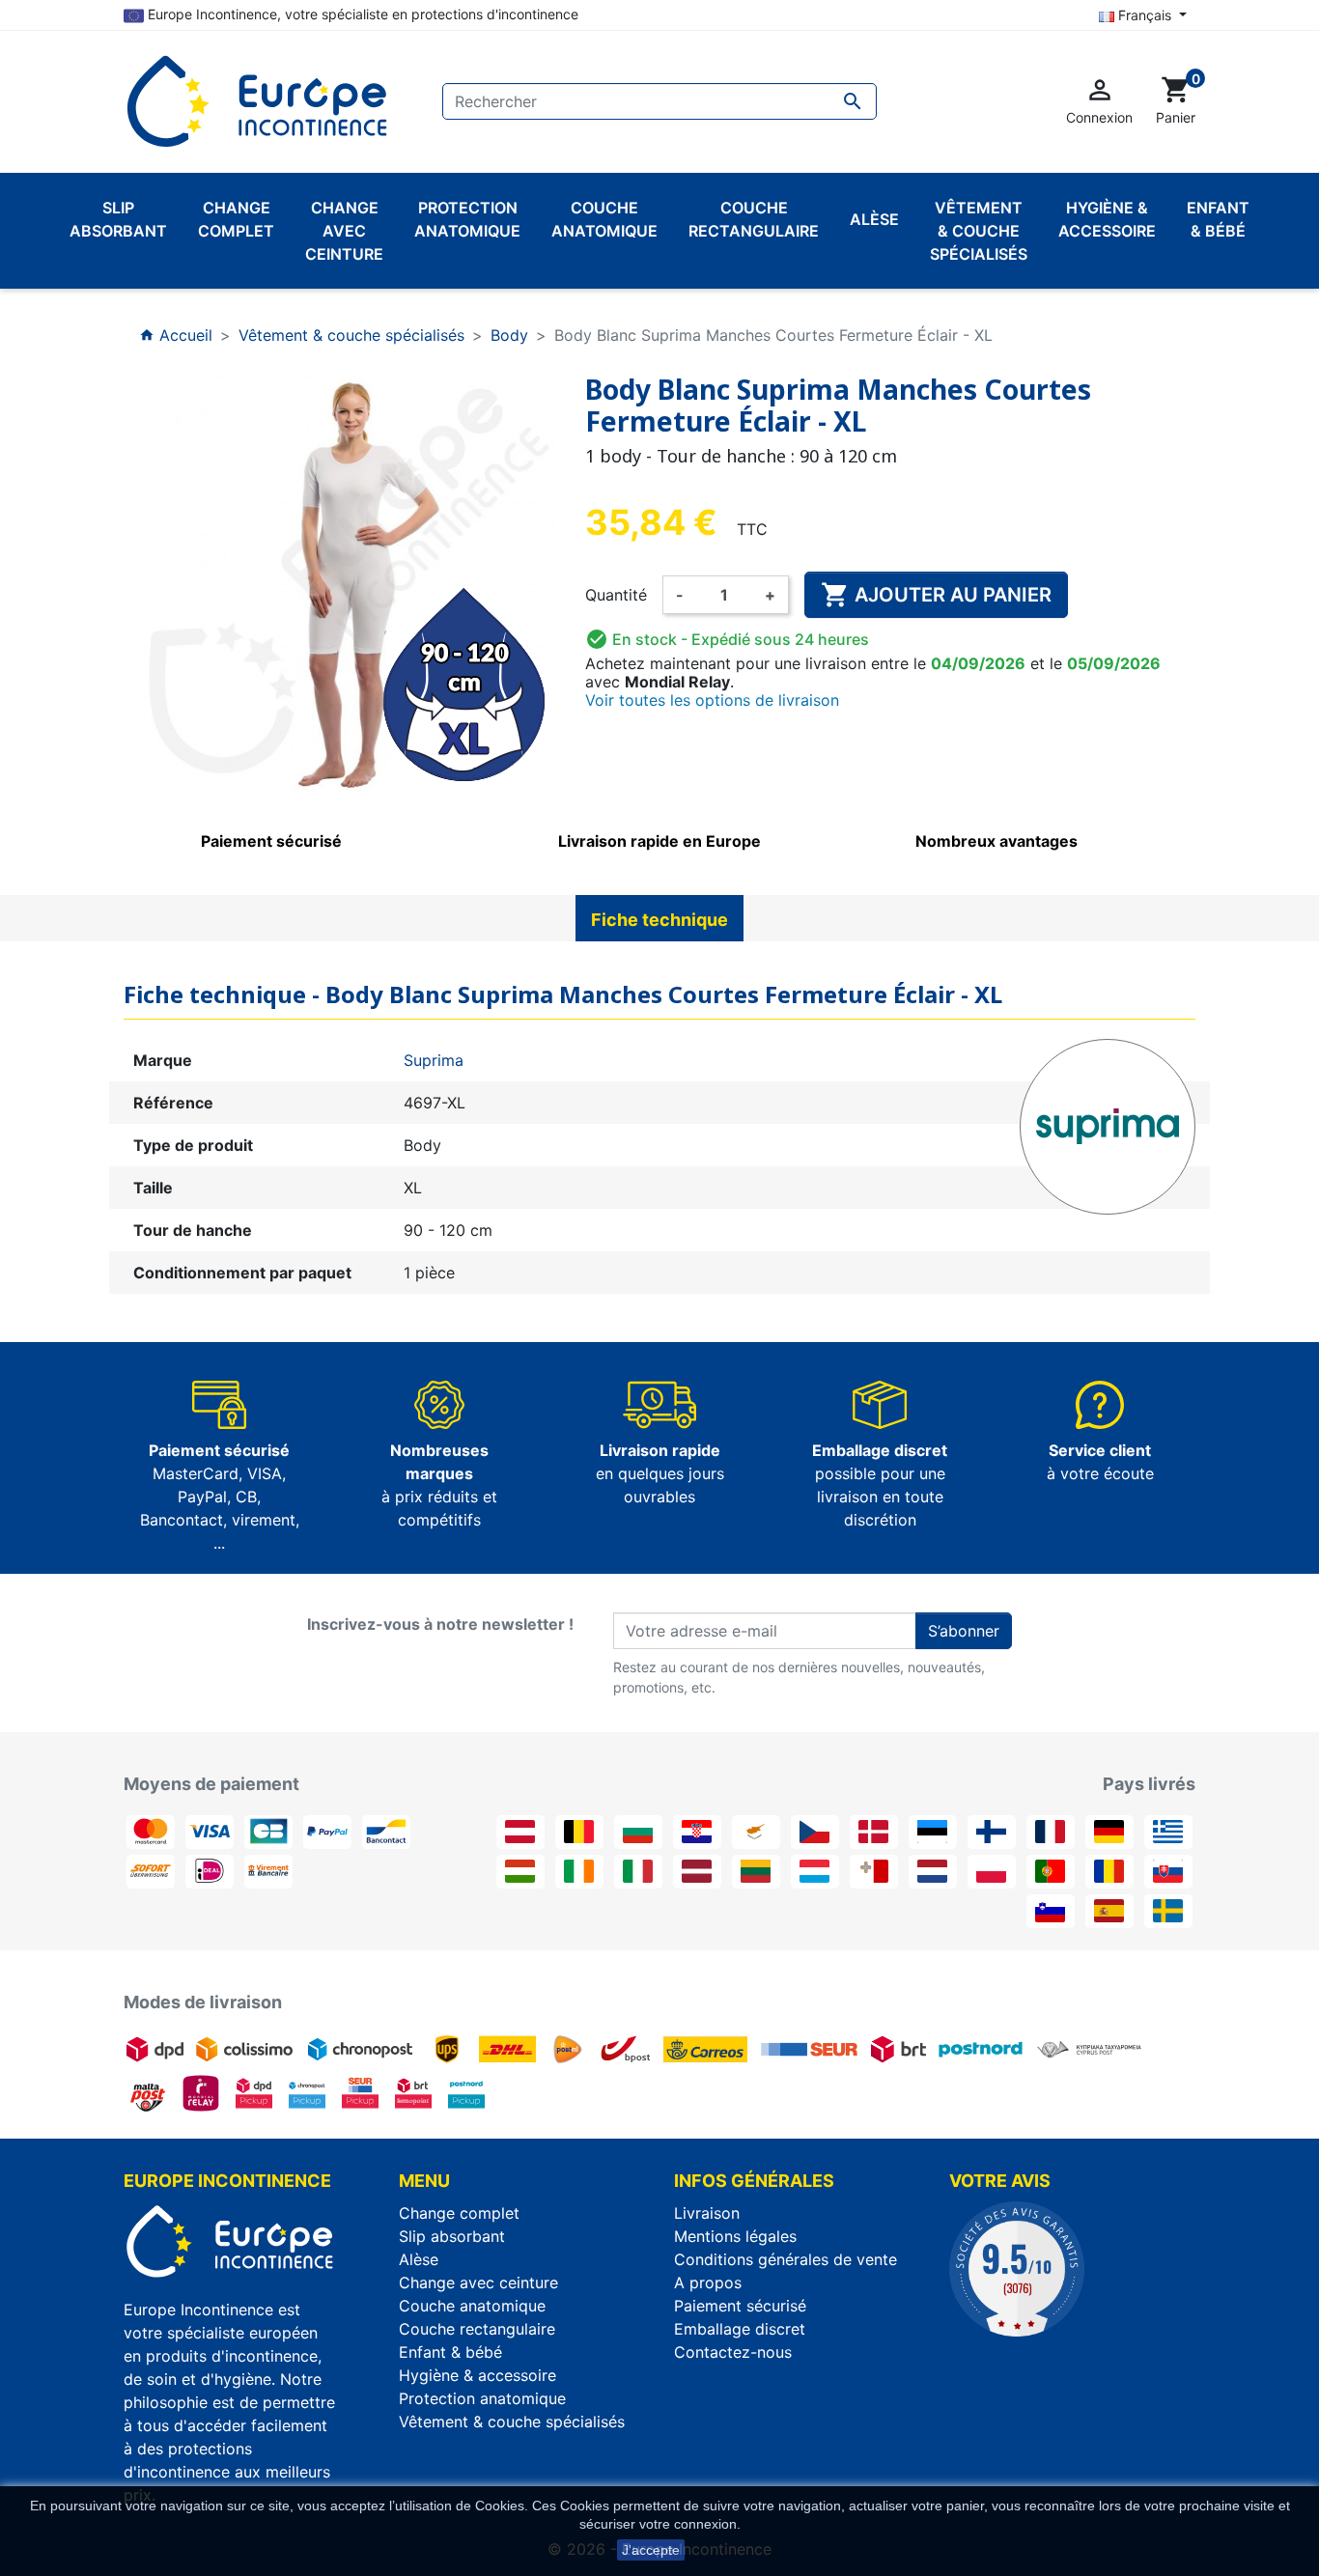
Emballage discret (740, 2329)
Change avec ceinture (478, 2282)
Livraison (707, 2213)
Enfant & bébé (450, 2352)
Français (1145, 15)
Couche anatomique (472, 2306)
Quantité (616, 595)
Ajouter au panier (936, 595)
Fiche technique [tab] (659, 920)
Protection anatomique (482, 2398)
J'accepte (651, 2550)
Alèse (419, 2259)
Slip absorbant (452, 2236)
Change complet (459, 2213)
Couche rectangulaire (477, 2329)
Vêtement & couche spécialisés (512, 2422)
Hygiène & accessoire (477, 2375)
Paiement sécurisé (740, 2306)
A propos (708, 2282)
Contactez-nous (733, 2352)
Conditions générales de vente (786, 2259)
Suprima (434, 1060)
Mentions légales (735, 2236)
